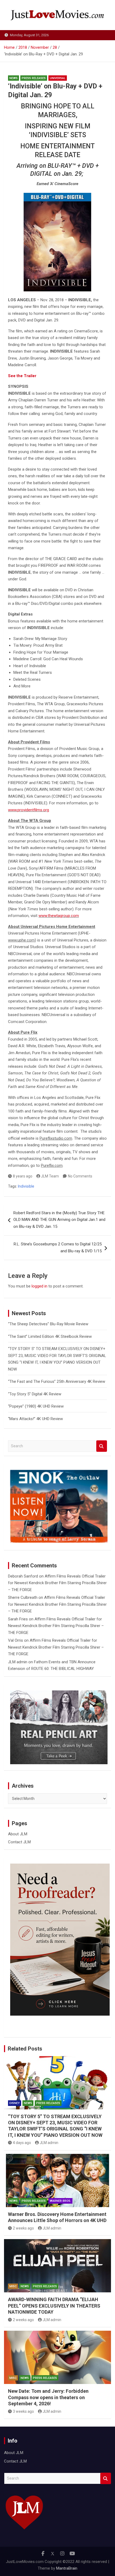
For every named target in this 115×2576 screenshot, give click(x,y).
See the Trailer (22, 376)
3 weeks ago (23, 2411)
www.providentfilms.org (28, 810)
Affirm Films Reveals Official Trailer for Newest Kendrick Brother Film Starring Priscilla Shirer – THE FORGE (57, 1583)
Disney (15, 2103)
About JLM (18, 1834)
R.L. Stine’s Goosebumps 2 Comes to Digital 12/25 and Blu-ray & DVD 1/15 (58, 1248)
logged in (39, 1286)
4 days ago (22, 2143)
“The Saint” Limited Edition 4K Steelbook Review (50, 1336)
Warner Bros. (60, 2201)
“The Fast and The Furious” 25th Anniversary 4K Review (57, 1381)
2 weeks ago (23, 2228)
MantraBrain (67, 2568)
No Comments (80, 1176)
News (14, 78)
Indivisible (26, 1186)
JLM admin (18, 1662)
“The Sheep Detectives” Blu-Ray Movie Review (48, 1324)
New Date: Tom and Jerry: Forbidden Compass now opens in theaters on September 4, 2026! (48, 2397)
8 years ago (23, 1176)
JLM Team (50, 1176)
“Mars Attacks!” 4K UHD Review (35, 1419)
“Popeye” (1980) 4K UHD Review (36, 1406)
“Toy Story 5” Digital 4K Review (35, 1394)
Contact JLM (19, 1842)
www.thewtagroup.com (59, 916)
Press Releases (34, 78)
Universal (58, 78)
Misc (13, 2286)
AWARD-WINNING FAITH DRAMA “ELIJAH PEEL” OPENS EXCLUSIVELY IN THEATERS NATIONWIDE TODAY (54, 2306)
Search (102, 1446)
